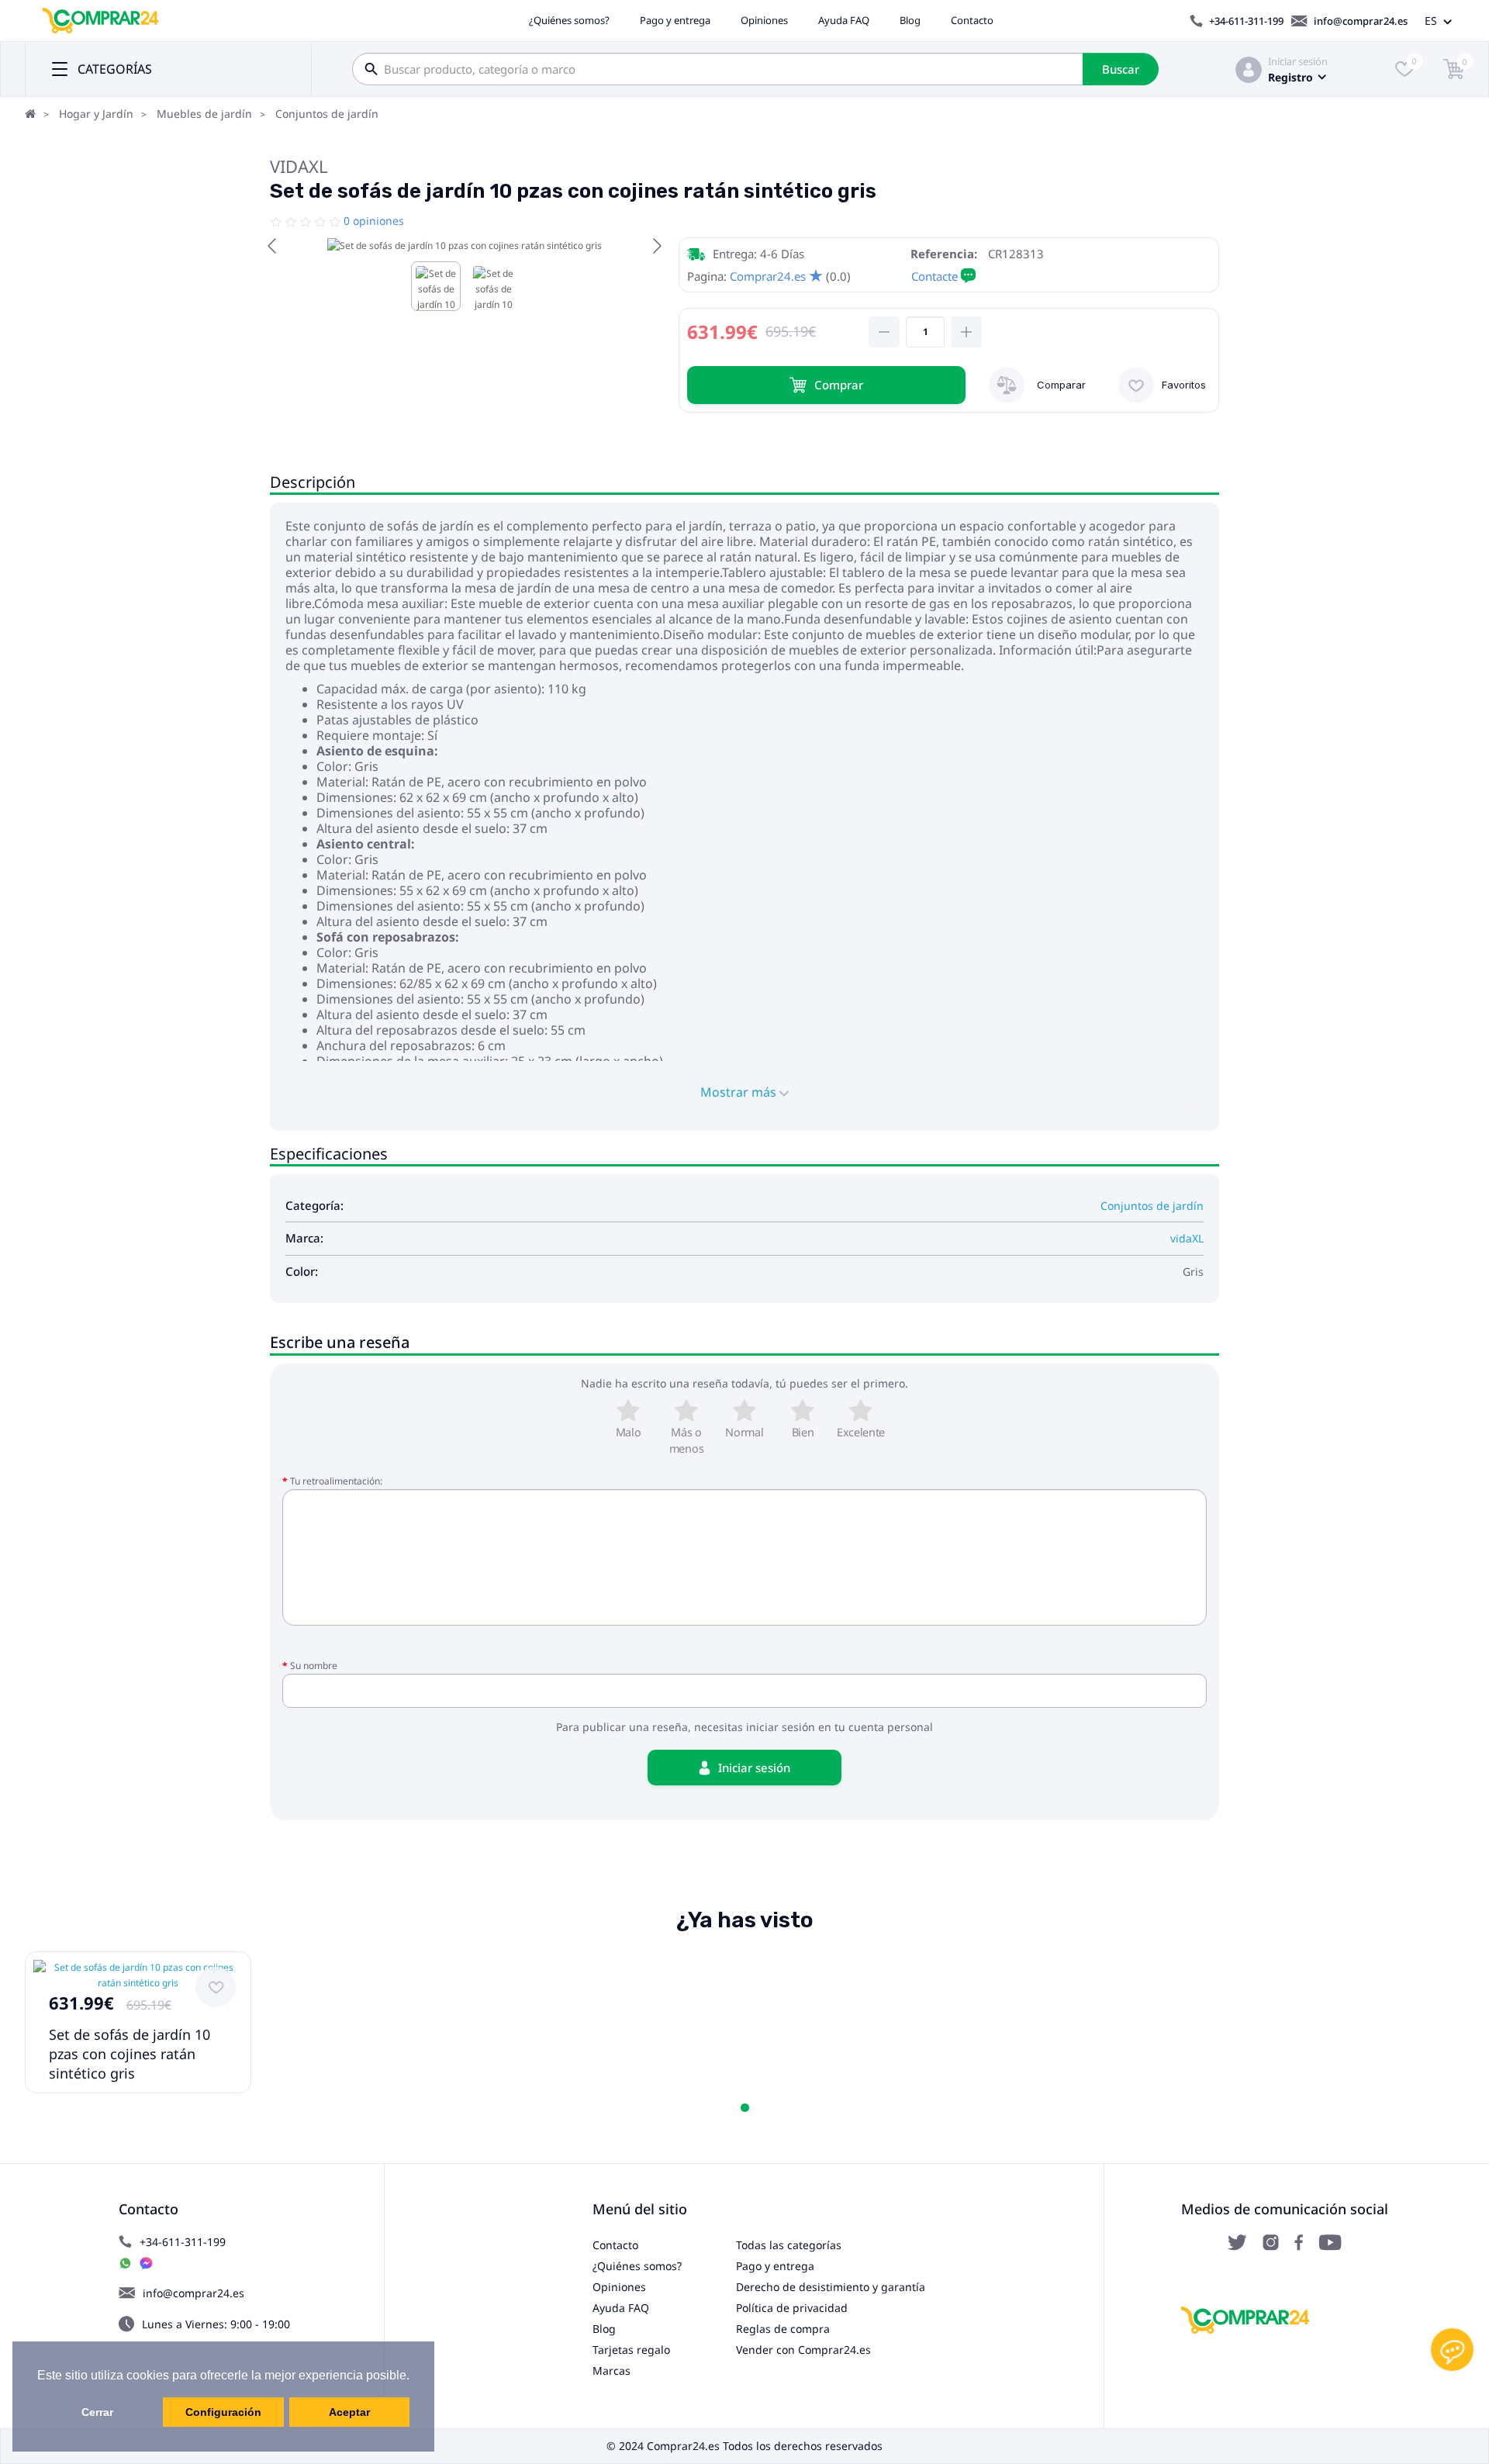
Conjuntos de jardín (327, 114)
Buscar (1121, 69)
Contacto (972, 20)
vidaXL (299, 166)
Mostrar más (740, 1092)
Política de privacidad (792, 2308)
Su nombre (314, 1666)
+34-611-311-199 (1246, 21)
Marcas (611, 2371)
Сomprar (839, 385)
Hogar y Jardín (96, 114)
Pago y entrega (675, 20)
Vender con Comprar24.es (803, 2350)
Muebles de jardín (204, 114)
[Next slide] (656, 246)
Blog (910, 20)
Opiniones (764, 20)
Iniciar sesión (1298, 61)
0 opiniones (374, 221)
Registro (1290, 77)
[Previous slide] (273, 246)
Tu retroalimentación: (336, 1481)
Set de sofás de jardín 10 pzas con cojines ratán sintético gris (130, 2054)
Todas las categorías (789, 2245)
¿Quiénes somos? (569, 20)
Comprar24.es (768, 276)
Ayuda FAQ (844, 20)
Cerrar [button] (97, 2412)
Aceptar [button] (349, 2412)
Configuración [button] (223, 2412)
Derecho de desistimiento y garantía (831, 2287)
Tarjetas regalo (631, 2350)
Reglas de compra (783, 2329)
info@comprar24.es (1361, 21)
